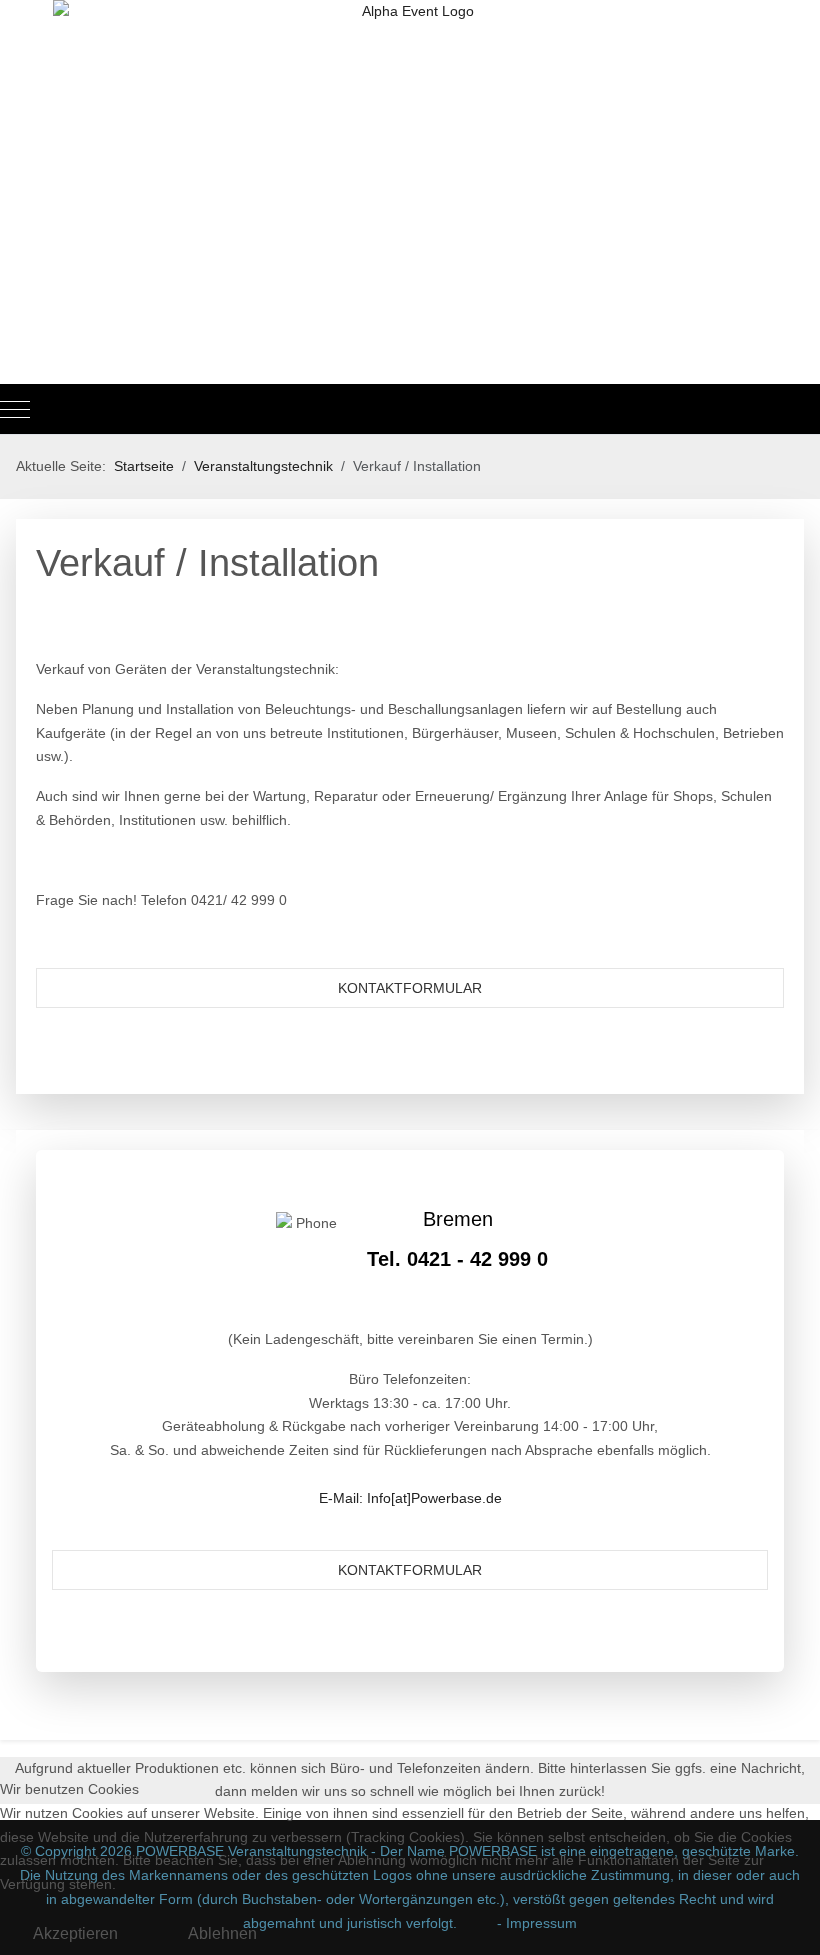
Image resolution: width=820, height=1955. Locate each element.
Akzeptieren (75, 1933)
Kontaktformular (410, 988)
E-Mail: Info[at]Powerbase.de (410, 1498)
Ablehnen (222, 1933)
